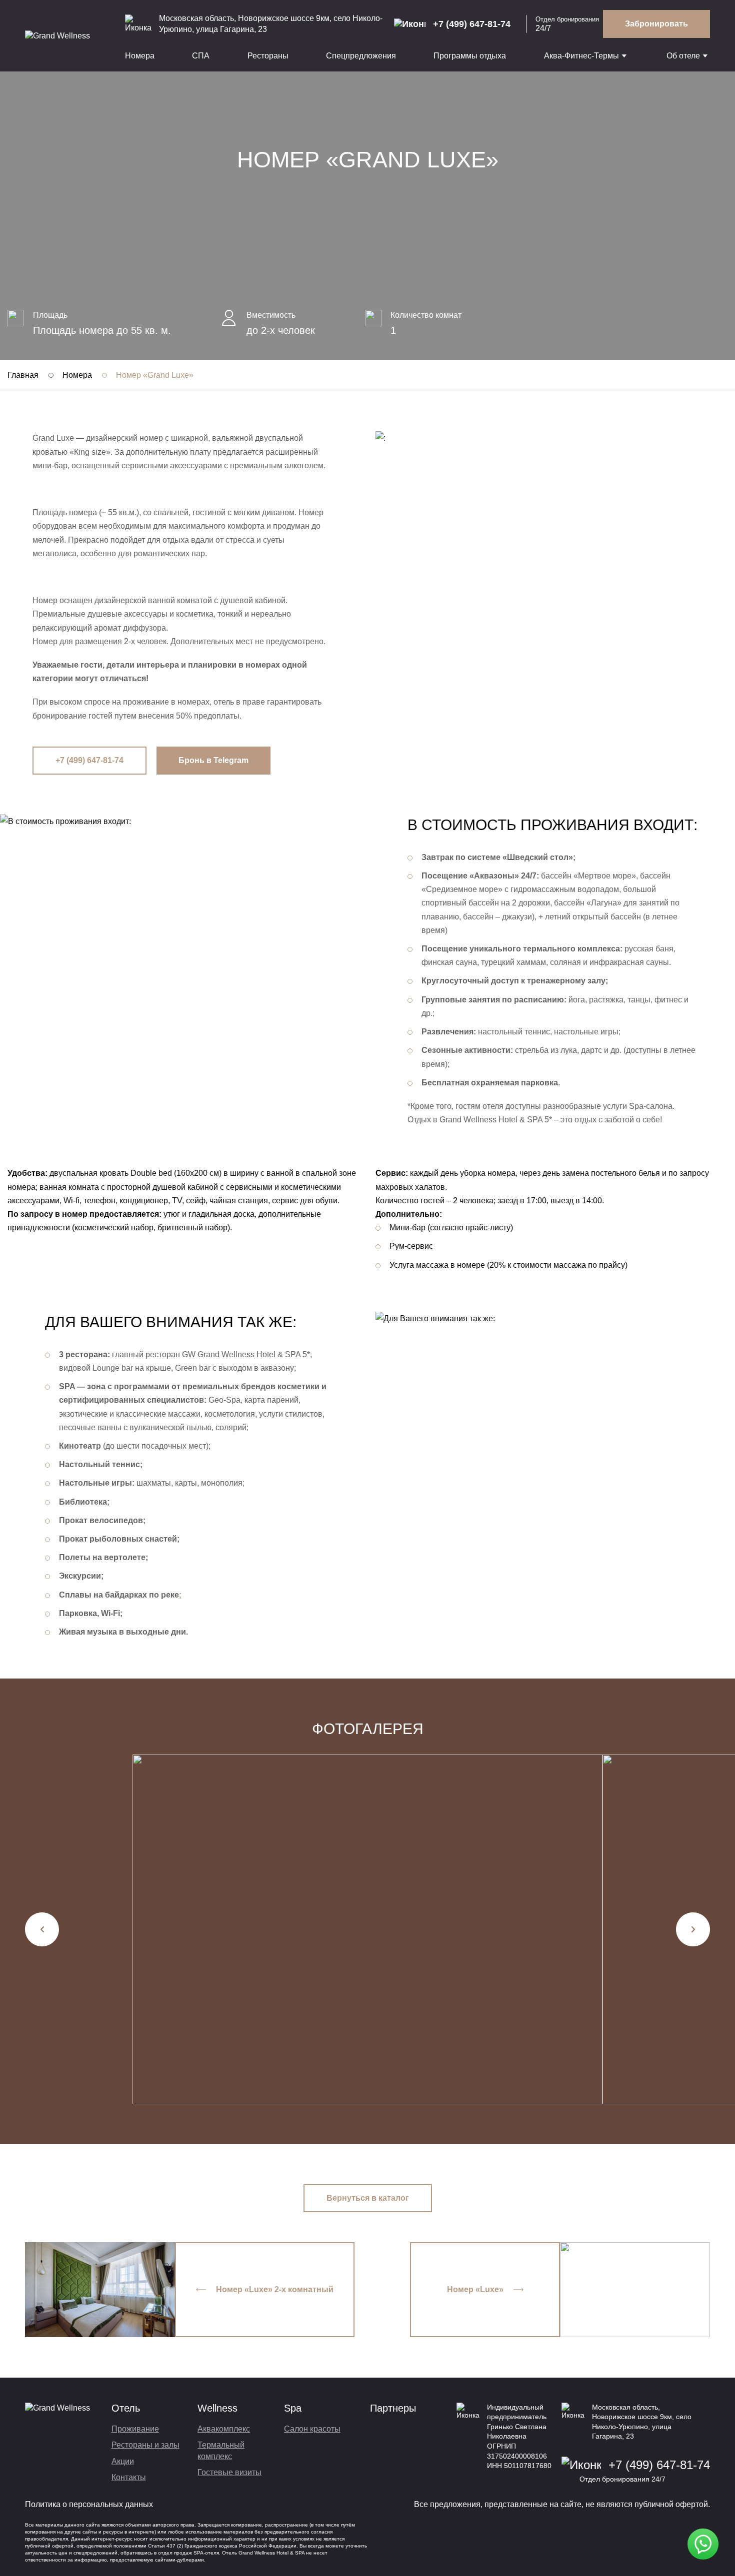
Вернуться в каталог (368, 2198)
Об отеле (683, 56)
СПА (201, 56)
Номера (140, 56)
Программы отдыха (470, 56)
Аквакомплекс (224, 2429)
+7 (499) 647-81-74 (89, 760)
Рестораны (268, 56)
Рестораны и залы (145, 2445)
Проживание (135, 2429)
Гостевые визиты (229, 2472)
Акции (123, 2461)
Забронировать (656, 24)
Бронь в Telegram (213, 760)
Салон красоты (312, 2429)
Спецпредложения (361, 56)
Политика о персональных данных (89, 2504)
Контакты (129, 2477)
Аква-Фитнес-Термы (581, 56)
